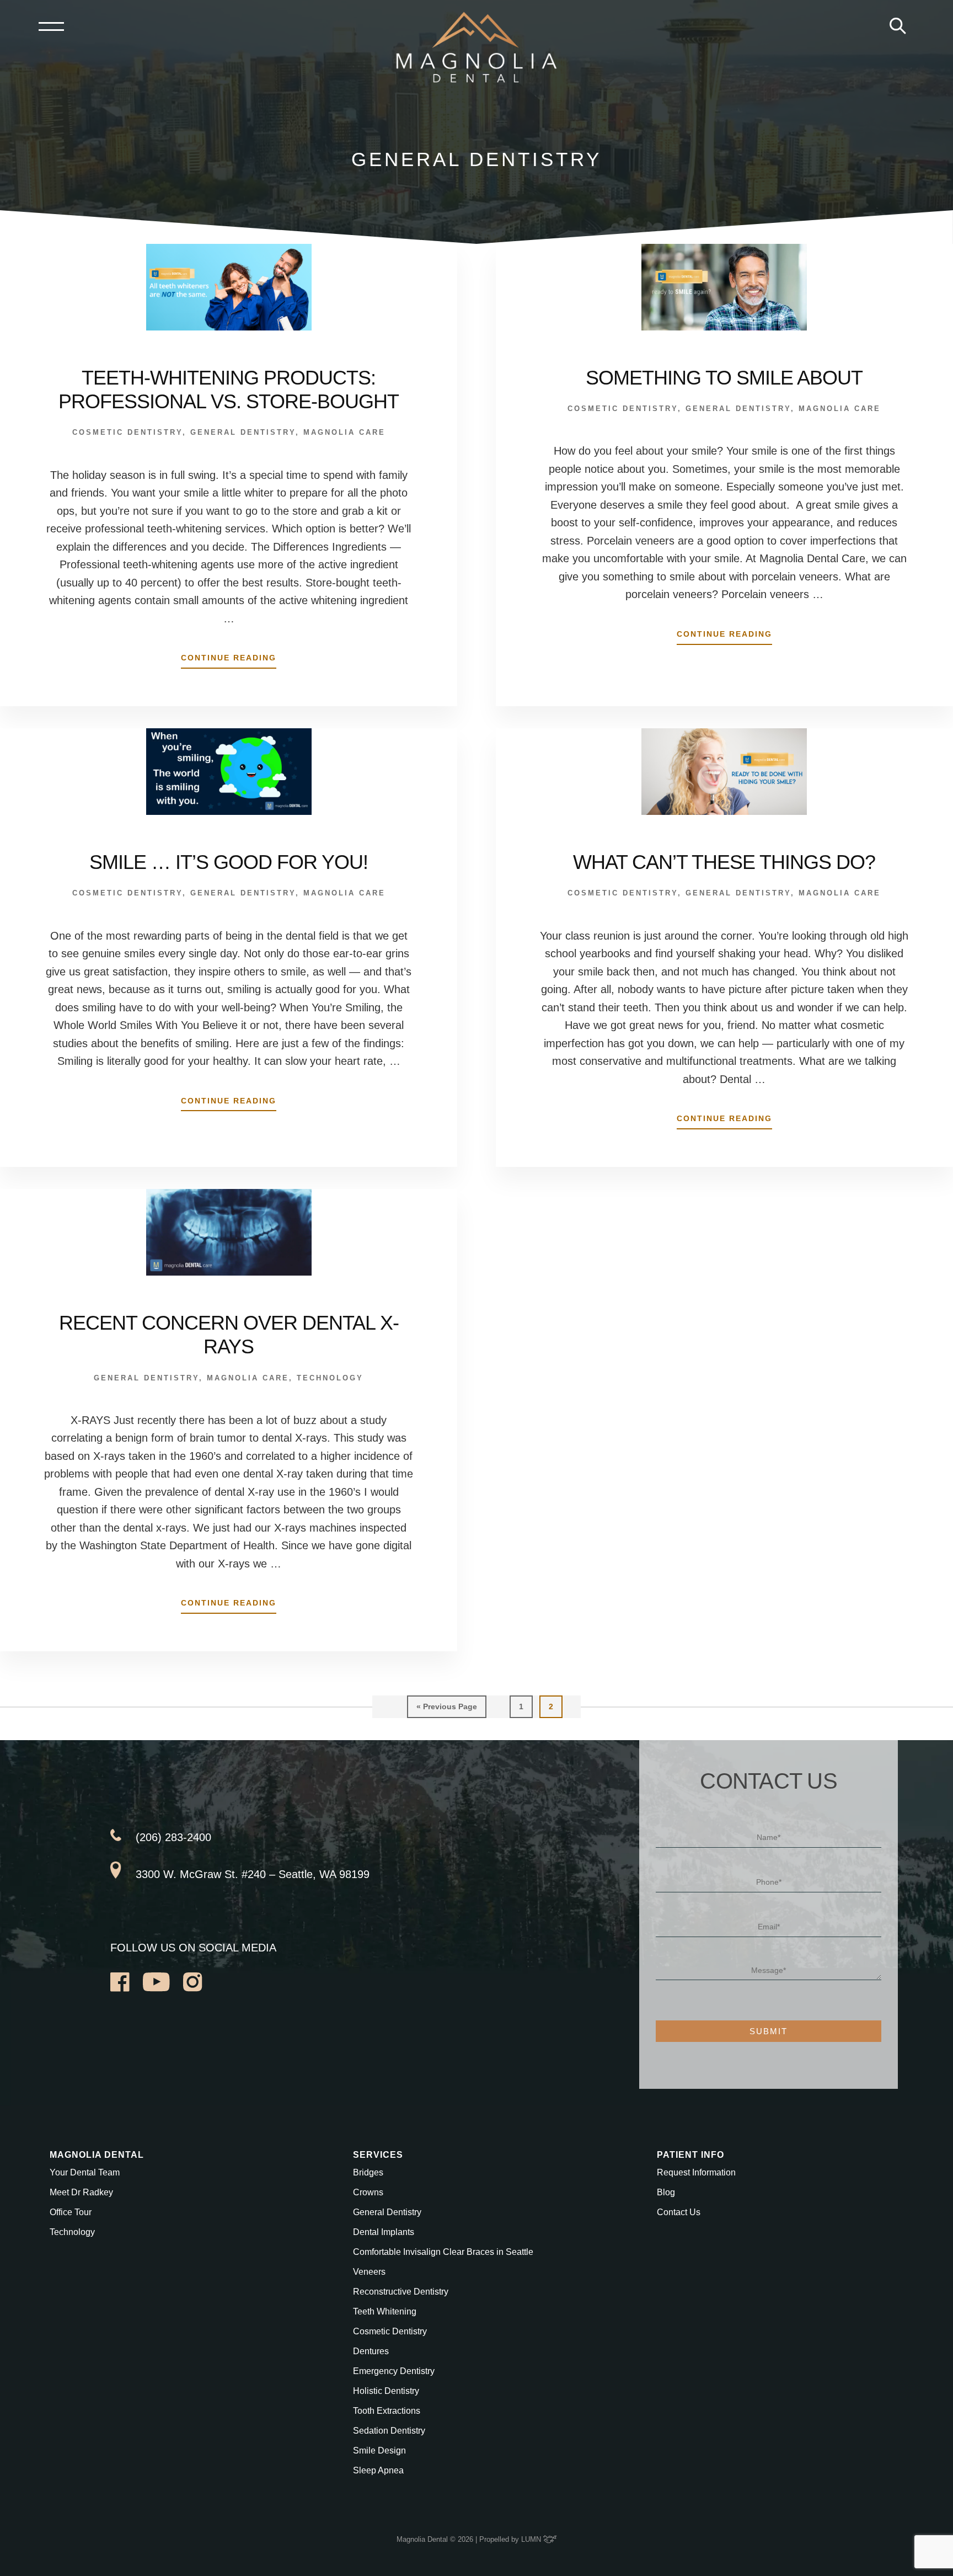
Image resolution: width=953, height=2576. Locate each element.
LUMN (532, 2539)
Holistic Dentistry (386, 2391)
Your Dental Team (85, 2172)
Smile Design (379, 2450)
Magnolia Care (344, 432)
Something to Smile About (724, 378)
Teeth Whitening (385, 2311)
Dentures (371, 2351)
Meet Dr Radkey (81, 2192)
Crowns (368, 2192)
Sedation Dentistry (389, 2431)
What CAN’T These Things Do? (724, 862)
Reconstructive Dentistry (401, 2292)
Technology (330, 1378)
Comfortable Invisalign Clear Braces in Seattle (443, 2252)
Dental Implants (384, 2232)
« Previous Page (447, 1710)
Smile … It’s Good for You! (229, 862)
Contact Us (679, 2212)
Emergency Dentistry (394, 2371)
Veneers (369, 2272)
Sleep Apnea (378, 2470)
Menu (51, 26)
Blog (666, 2192)
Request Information (696, 2172)
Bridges (368, 2172)
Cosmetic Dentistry (127, 432)
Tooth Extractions (387, 2411)
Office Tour (71, 2212)
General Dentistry (243, 432)
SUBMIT (769, 2031)
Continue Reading (229, 661)
